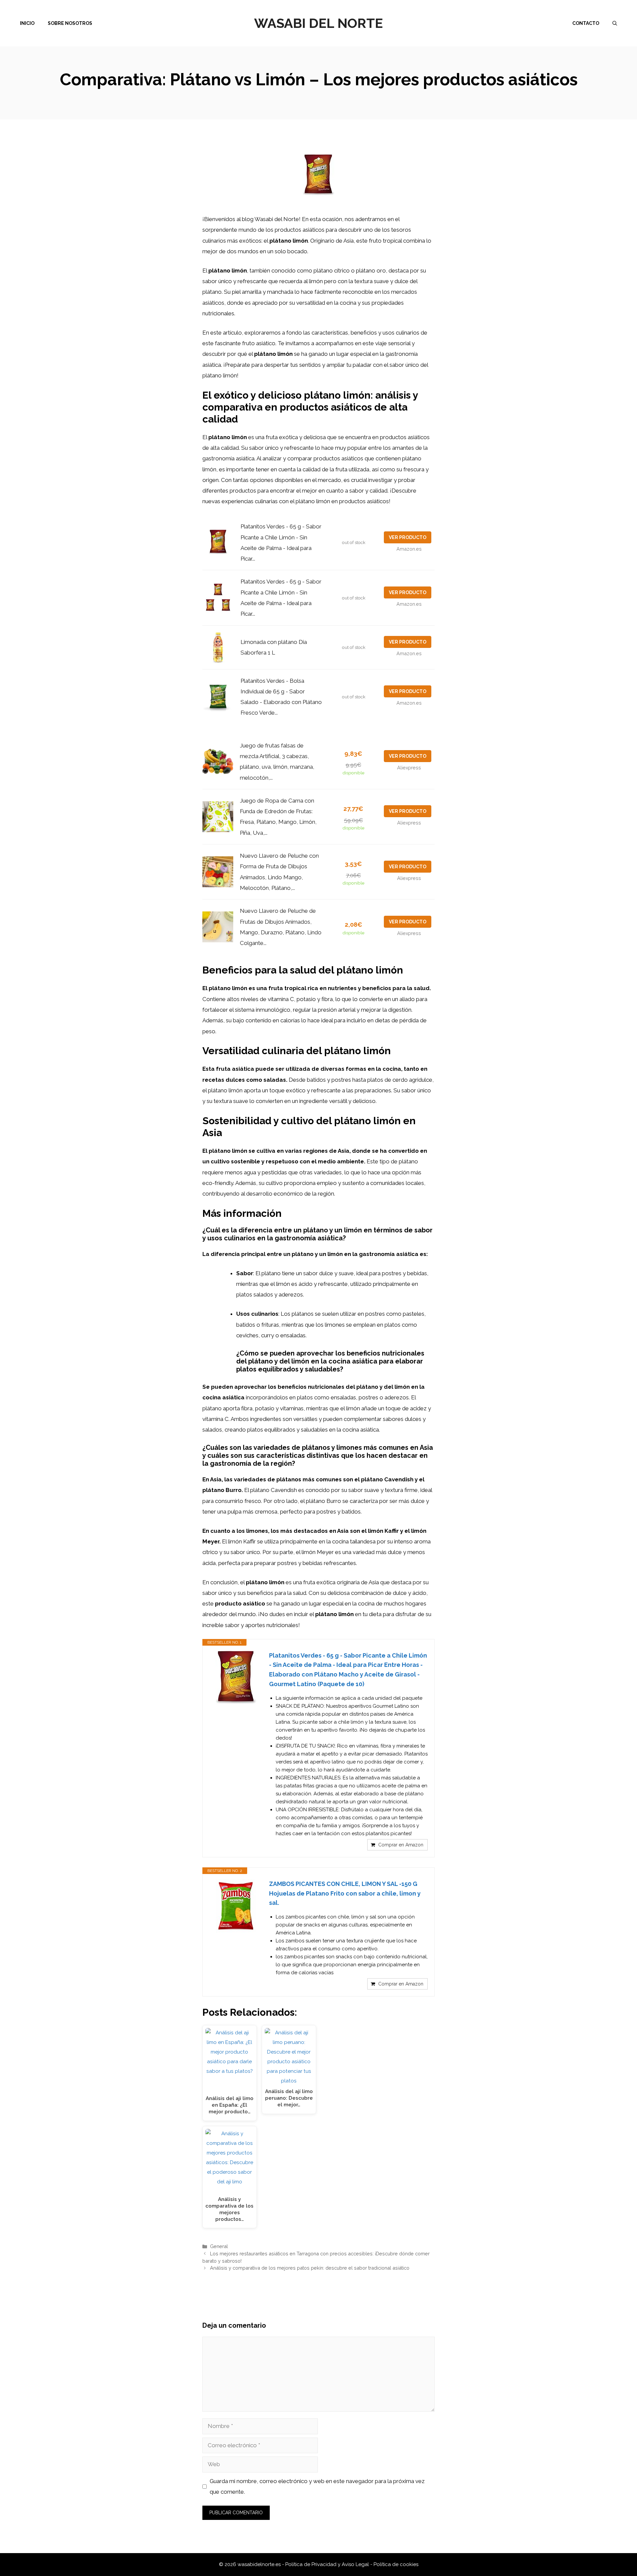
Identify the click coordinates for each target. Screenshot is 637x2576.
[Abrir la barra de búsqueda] (615, 23)
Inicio (27, 23)
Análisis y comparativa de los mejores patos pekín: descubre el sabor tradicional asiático (310, 2268)
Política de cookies (396, 2564)
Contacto (586, 23)
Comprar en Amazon (401, 1845)
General (219, 2246)
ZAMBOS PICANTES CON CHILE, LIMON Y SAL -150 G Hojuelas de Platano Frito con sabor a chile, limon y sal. (345, 1893)
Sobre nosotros (70, 23)
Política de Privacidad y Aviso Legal (328, 2564)
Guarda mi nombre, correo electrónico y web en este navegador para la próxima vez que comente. (317, 2486)
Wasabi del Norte (318, 23)
